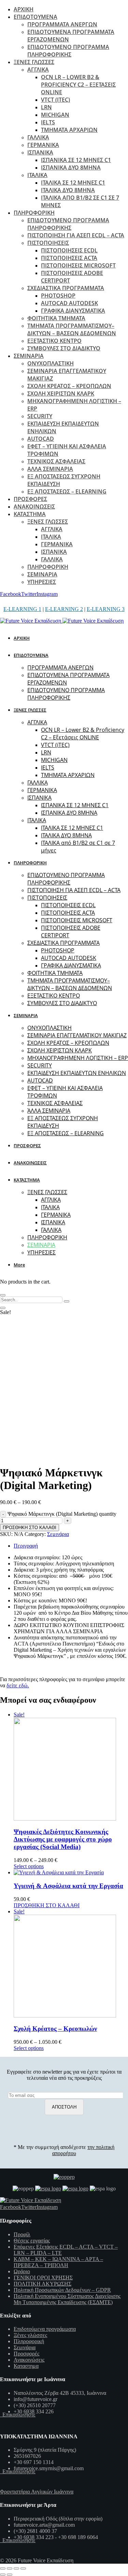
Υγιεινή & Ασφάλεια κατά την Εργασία (68, 1886)
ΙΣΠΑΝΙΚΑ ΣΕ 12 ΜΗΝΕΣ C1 (76, 160)
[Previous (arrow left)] (3, 2575)
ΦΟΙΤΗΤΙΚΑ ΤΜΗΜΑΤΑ (56, 318)
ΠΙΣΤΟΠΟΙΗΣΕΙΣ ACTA (69, 258)
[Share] (10, 2568)
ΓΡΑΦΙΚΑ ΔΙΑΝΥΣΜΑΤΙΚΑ (73, 311)
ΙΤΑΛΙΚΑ (37, 175)
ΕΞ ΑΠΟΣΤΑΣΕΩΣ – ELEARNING (67, 491)
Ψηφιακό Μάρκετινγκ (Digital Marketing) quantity (62, 1514)
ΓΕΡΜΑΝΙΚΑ (43, 145)
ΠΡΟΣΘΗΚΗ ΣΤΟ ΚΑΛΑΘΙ (30, 1528)
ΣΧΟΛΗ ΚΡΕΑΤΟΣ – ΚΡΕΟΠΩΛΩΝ (69, 386)
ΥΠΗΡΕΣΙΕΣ (42, 582)
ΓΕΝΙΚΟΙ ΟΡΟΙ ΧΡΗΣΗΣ (43, 2278)
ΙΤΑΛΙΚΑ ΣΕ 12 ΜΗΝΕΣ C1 (73, 183)
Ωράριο (22, 2271)
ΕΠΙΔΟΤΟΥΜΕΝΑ (35, 17)
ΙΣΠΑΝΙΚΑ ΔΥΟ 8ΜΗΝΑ (71, 167)
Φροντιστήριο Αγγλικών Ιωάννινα (37, 2492)
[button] (20, 1265)
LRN (46, 107)
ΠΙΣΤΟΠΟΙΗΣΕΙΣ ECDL (69, 250)
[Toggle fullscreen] (16, 2568)
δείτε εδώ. (18, 1685)
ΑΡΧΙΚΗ (24, 9)
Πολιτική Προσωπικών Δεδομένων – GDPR (62, 2290)
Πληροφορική (29, 2341)
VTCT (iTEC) (55, 100)
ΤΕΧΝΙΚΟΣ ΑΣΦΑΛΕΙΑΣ (56, 461)
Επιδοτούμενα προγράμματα (45, 2329)
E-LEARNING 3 (106, 609)
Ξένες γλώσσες (30, 2335)
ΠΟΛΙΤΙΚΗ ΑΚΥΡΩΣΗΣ (42, 2284)
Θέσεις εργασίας (32, 2241)
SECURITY (40, 416)
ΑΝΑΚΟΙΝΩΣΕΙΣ (34, 507)
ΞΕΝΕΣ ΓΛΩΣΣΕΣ (34, 62)
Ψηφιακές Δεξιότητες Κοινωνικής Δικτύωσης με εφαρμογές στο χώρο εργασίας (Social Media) (63, 1839)
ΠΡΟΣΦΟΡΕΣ (30, 499)
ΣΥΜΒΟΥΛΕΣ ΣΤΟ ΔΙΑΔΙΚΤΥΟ (64, 348)
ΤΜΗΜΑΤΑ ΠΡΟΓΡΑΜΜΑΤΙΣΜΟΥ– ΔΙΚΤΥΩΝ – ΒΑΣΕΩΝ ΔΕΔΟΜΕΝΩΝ (72, 329)
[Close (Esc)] (3, 2568)
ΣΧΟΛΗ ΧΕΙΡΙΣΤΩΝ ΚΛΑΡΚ (61, 393)
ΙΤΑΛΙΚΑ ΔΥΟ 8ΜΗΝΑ (68, 190)
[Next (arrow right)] (10, 2575)
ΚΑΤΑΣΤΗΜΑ (30, 514)
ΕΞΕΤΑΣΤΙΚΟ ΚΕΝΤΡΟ (54, 341)
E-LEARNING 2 (64, 609)
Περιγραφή (26, 1546)
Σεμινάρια (58, 1534)
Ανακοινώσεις (29, 2360)
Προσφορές (26, 2354)
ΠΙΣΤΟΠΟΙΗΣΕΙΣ (48, 243)
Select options (29, 1866)
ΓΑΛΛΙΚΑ (38, 137)
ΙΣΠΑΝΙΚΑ (40, 152)
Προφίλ (22, 2234)
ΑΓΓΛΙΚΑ (38, 70)
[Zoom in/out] (23, 2568)
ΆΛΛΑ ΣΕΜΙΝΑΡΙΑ (50, 469)
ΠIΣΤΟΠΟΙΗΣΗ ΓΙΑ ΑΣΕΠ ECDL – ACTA (76, 235)
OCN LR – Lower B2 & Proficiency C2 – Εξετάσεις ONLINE (78, 85)
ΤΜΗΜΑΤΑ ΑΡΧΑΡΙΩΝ (69, 130)
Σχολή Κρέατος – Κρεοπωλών (55, 2029)
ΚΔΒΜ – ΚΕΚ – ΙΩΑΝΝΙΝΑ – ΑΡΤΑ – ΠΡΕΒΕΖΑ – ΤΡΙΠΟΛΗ (58, 2262)
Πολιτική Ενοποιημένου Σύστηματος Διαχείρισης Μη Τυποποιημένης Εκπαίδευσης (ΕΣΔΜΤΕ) (67, 2299)
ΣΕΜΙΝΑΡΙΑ (29, 356)
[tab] (71, 1546)
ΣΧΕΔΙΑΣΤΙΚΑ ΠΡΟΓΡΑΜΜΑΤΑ (66, 288)
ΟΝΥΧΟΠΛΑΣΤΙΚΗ (51, 363)
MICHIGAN (55, 115)
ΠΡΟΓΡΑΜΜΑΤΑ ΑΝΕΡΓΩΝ (62, 24)
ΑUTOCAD (41, 439)
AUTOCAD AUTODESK (69, 303)
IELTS (48, 122)
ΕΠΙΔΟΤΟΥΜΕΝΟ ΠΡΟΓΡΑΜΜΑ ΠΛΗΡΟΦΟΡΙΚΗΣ (68, 51)
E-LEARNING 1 (22, 609)
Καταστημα (26, 2366)
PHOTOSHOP (58, 296)
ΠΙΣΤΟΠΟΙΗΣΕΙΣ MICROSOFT (78, 265)
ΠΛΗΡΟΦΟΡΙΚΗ (34, 213)
